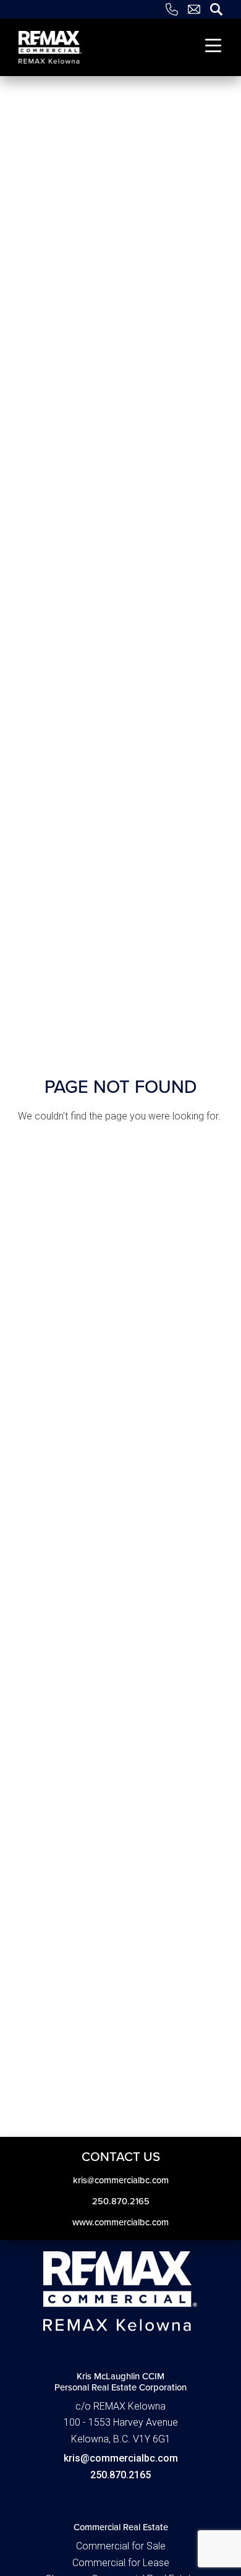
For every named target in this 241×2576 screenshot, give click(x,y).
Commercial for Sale (121, 2546)
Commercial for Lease (121, 2563)
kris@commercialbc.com (121, 2458)
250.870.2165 (121, 2201)
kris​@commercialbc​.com (121, 2180)
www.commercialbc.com (120, 2222)
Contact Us (121, 2156)
